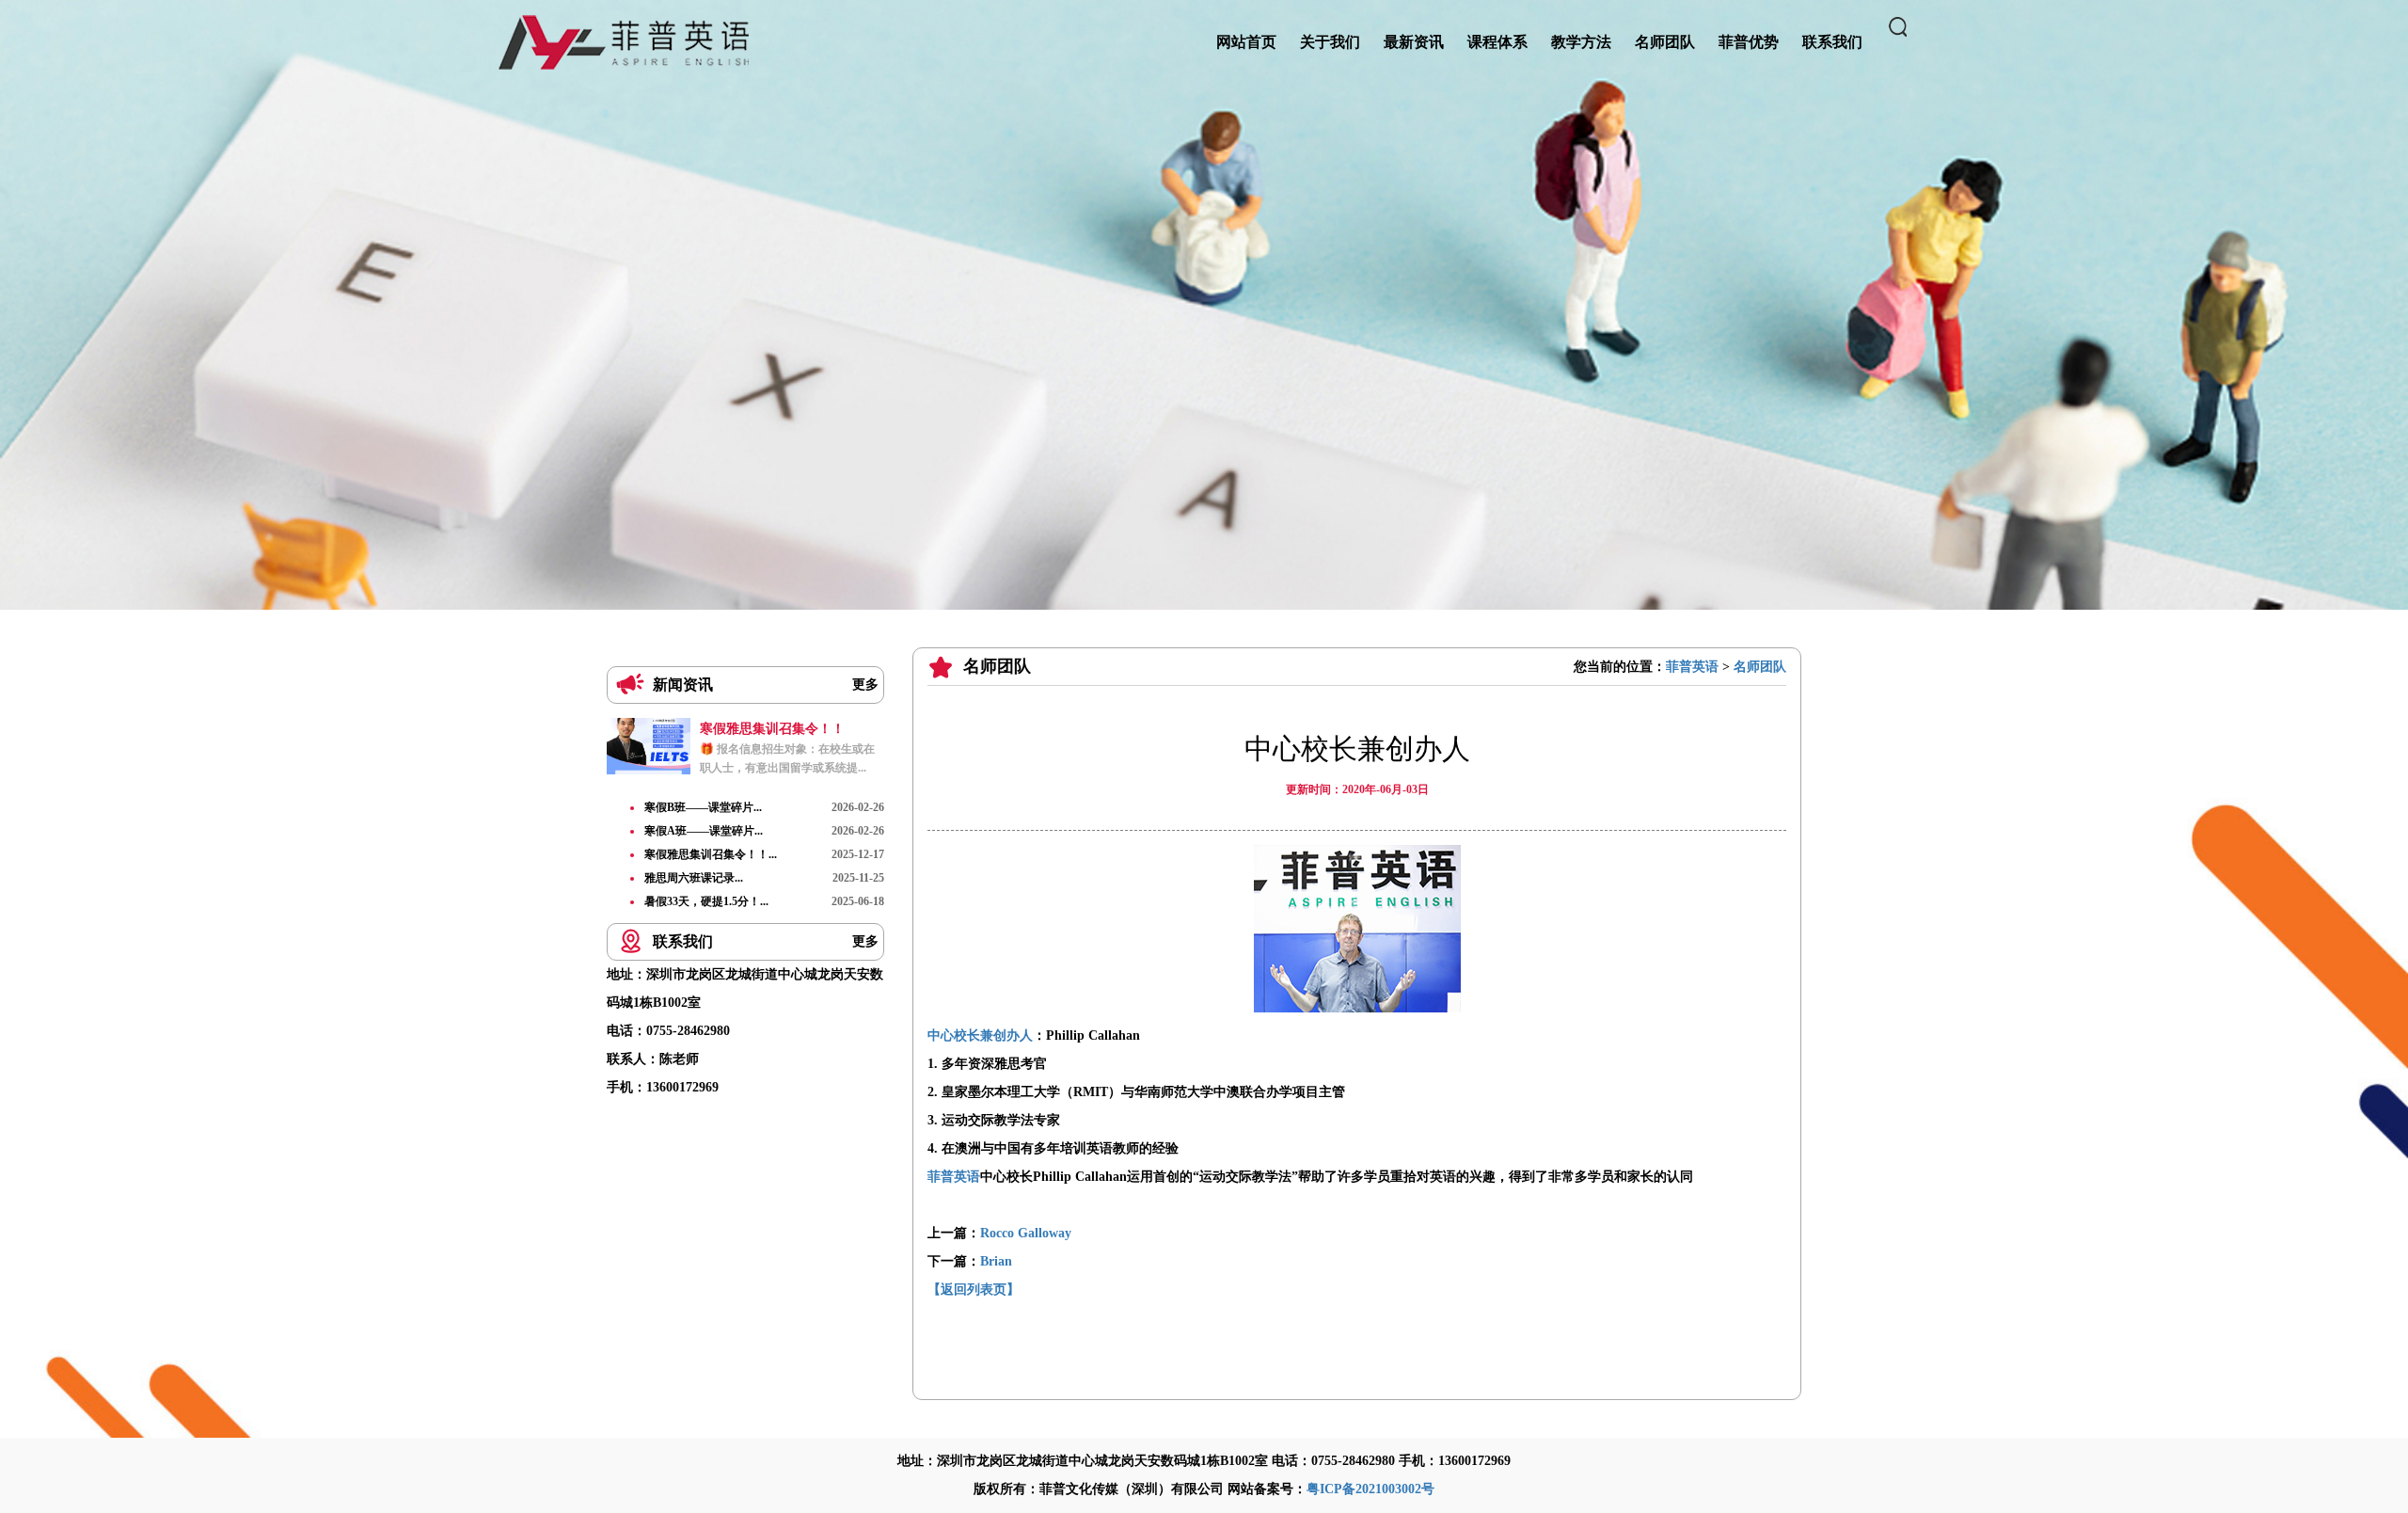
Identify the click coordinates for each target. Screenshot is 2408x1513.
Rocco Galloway (1026, 1233)
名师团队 (1760, 667)
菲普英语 (1692, 667)
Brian (996, 1261)
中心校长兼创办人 (980, 1035)
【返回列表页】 (974, 1290)
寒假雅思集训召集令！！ (772, 729)
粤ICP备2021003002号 (1370, 1489)
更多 (865, 685)
